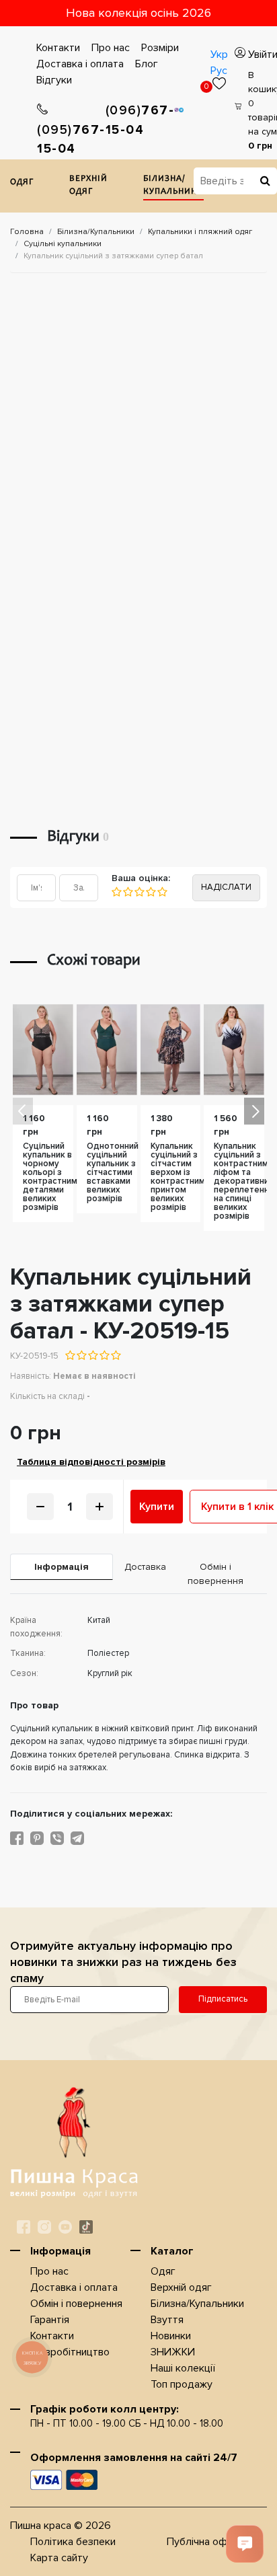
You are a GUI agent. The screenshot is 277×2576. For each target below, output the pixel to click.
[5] (162, 892)
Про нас (111, 48)
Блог (147, 64)
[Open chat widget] (245, 2544)
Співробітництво (70, 2352)
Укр (219, 54)
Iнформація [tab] (62, 1567)
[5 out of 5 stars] (115, 1355)
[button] (254, 1111)
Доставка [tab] (144, 1567)
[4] (150, 892)
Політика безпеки (73, 2542)
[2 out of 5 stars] (81, 1355)
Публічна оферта (208, 2542)
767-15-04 (71, 140)
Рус (219, 71)
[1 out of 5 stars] (70, 1355)
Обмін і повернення (76, 2304)
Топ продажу (182, 2384)
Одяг (22, 183)
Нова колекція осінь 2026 (138, 13)
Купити (157, 1507)
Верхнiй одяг (88, 186)
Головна (27, 232)
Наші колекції (183, 2368)
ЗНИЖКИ (173, 2352)
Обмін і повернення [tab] (215, 1574)
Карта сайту (59, 2558)
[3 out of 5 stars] (92, 1355)
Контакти (58, 48)
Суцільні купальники (63, 244)
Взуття (167, 2320)
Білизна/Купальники (173, 186)
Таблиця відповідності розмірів (91, 1462)
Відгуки (54, 80)
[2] (127, 892)
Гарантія (50, 2320)
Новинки (171, 2336)
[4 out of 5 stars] (104, 1355)
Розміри (160, 48)
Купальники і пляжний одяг (200, 232)
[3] (139, 892)
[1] (117, 892)
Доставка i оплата (80, 64)
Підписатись (223, 1999)
